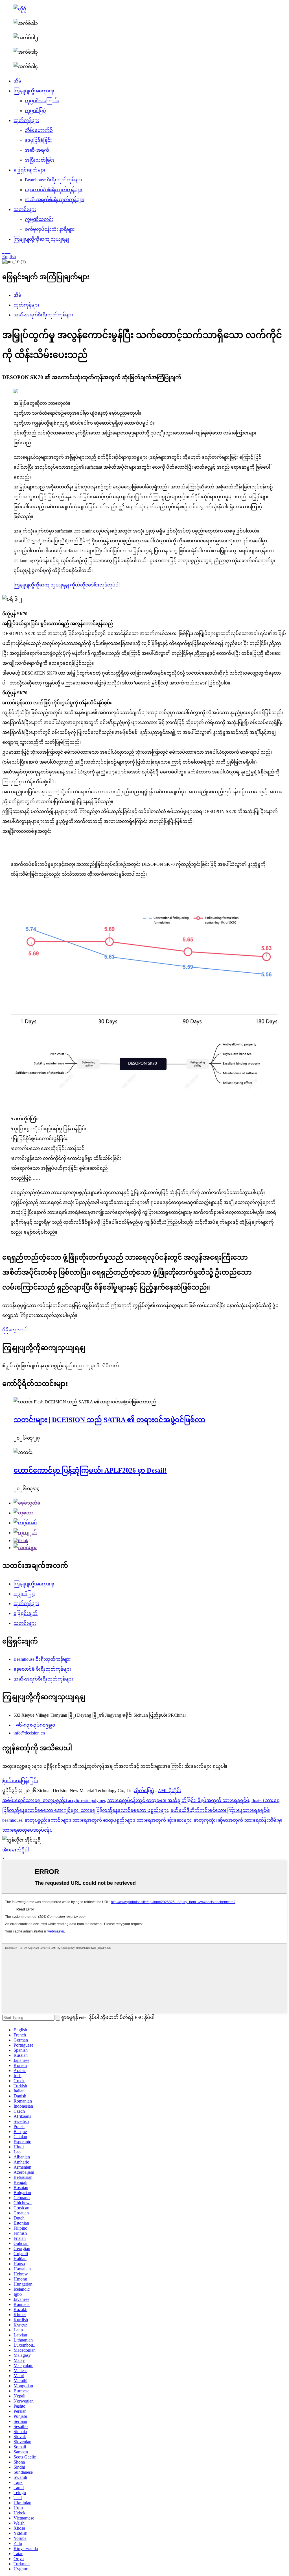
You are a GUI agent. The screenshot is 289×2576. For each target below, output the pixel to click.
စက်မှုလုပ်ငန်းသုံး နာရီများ (50, 229)
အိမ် (17, 81)
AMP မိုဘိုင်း (169, 1791)
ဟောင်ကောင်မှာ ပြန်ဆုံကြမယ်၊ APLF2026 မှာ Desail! (90, 1470)
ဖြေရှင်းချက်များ (29, 170)
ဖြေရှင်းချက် (26, 1613)
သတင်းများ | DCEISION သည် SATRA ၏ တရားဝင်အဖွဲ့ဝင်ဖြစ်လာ (110, 1420)
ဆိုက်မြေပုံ (144, 1791)
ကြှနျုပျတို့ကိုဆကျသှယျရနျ (41, 239)
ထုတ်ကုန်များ (26, 120)
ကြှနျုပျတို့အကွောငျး (34, 91)
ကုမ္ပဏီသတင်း (39, 219)
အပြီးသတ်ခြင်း (40, 160)
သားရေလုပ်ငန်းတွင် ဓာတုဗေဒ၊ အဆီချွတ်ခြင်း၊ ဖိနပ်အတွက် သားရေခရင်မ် (178, 1800)
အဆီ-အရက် (37, 150)
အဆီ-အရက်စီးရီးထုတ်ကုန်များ (55, 200)
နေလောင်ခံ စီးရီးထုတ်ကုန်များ (54, 190)
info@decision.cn (29, 1733)
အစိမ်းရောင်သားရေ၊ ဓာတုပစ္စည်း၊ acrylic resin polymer (54, 1800)
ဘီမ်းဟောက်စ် (39, 130)
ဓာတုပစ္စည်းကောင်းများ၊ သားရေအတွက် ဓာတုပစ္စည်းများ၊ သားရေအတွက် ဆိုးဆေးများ (108, 1820)
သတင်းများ (25, 209)
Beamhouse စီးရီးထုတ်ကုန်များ (53, 180)
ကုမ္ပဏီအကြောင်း (42, 101)
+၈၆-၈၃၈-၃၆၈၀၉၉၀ (34, 1725)
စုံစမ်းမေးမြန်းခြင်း (20, 1781)
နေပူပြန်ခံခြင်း (38, 140)
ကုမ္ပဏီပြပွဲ (35, 111)
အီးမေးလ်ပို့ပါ (16, 1850)
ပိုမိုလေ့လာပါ (15, 1330)
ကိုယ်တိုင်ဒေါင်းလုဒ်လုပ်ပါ (95, 585)
